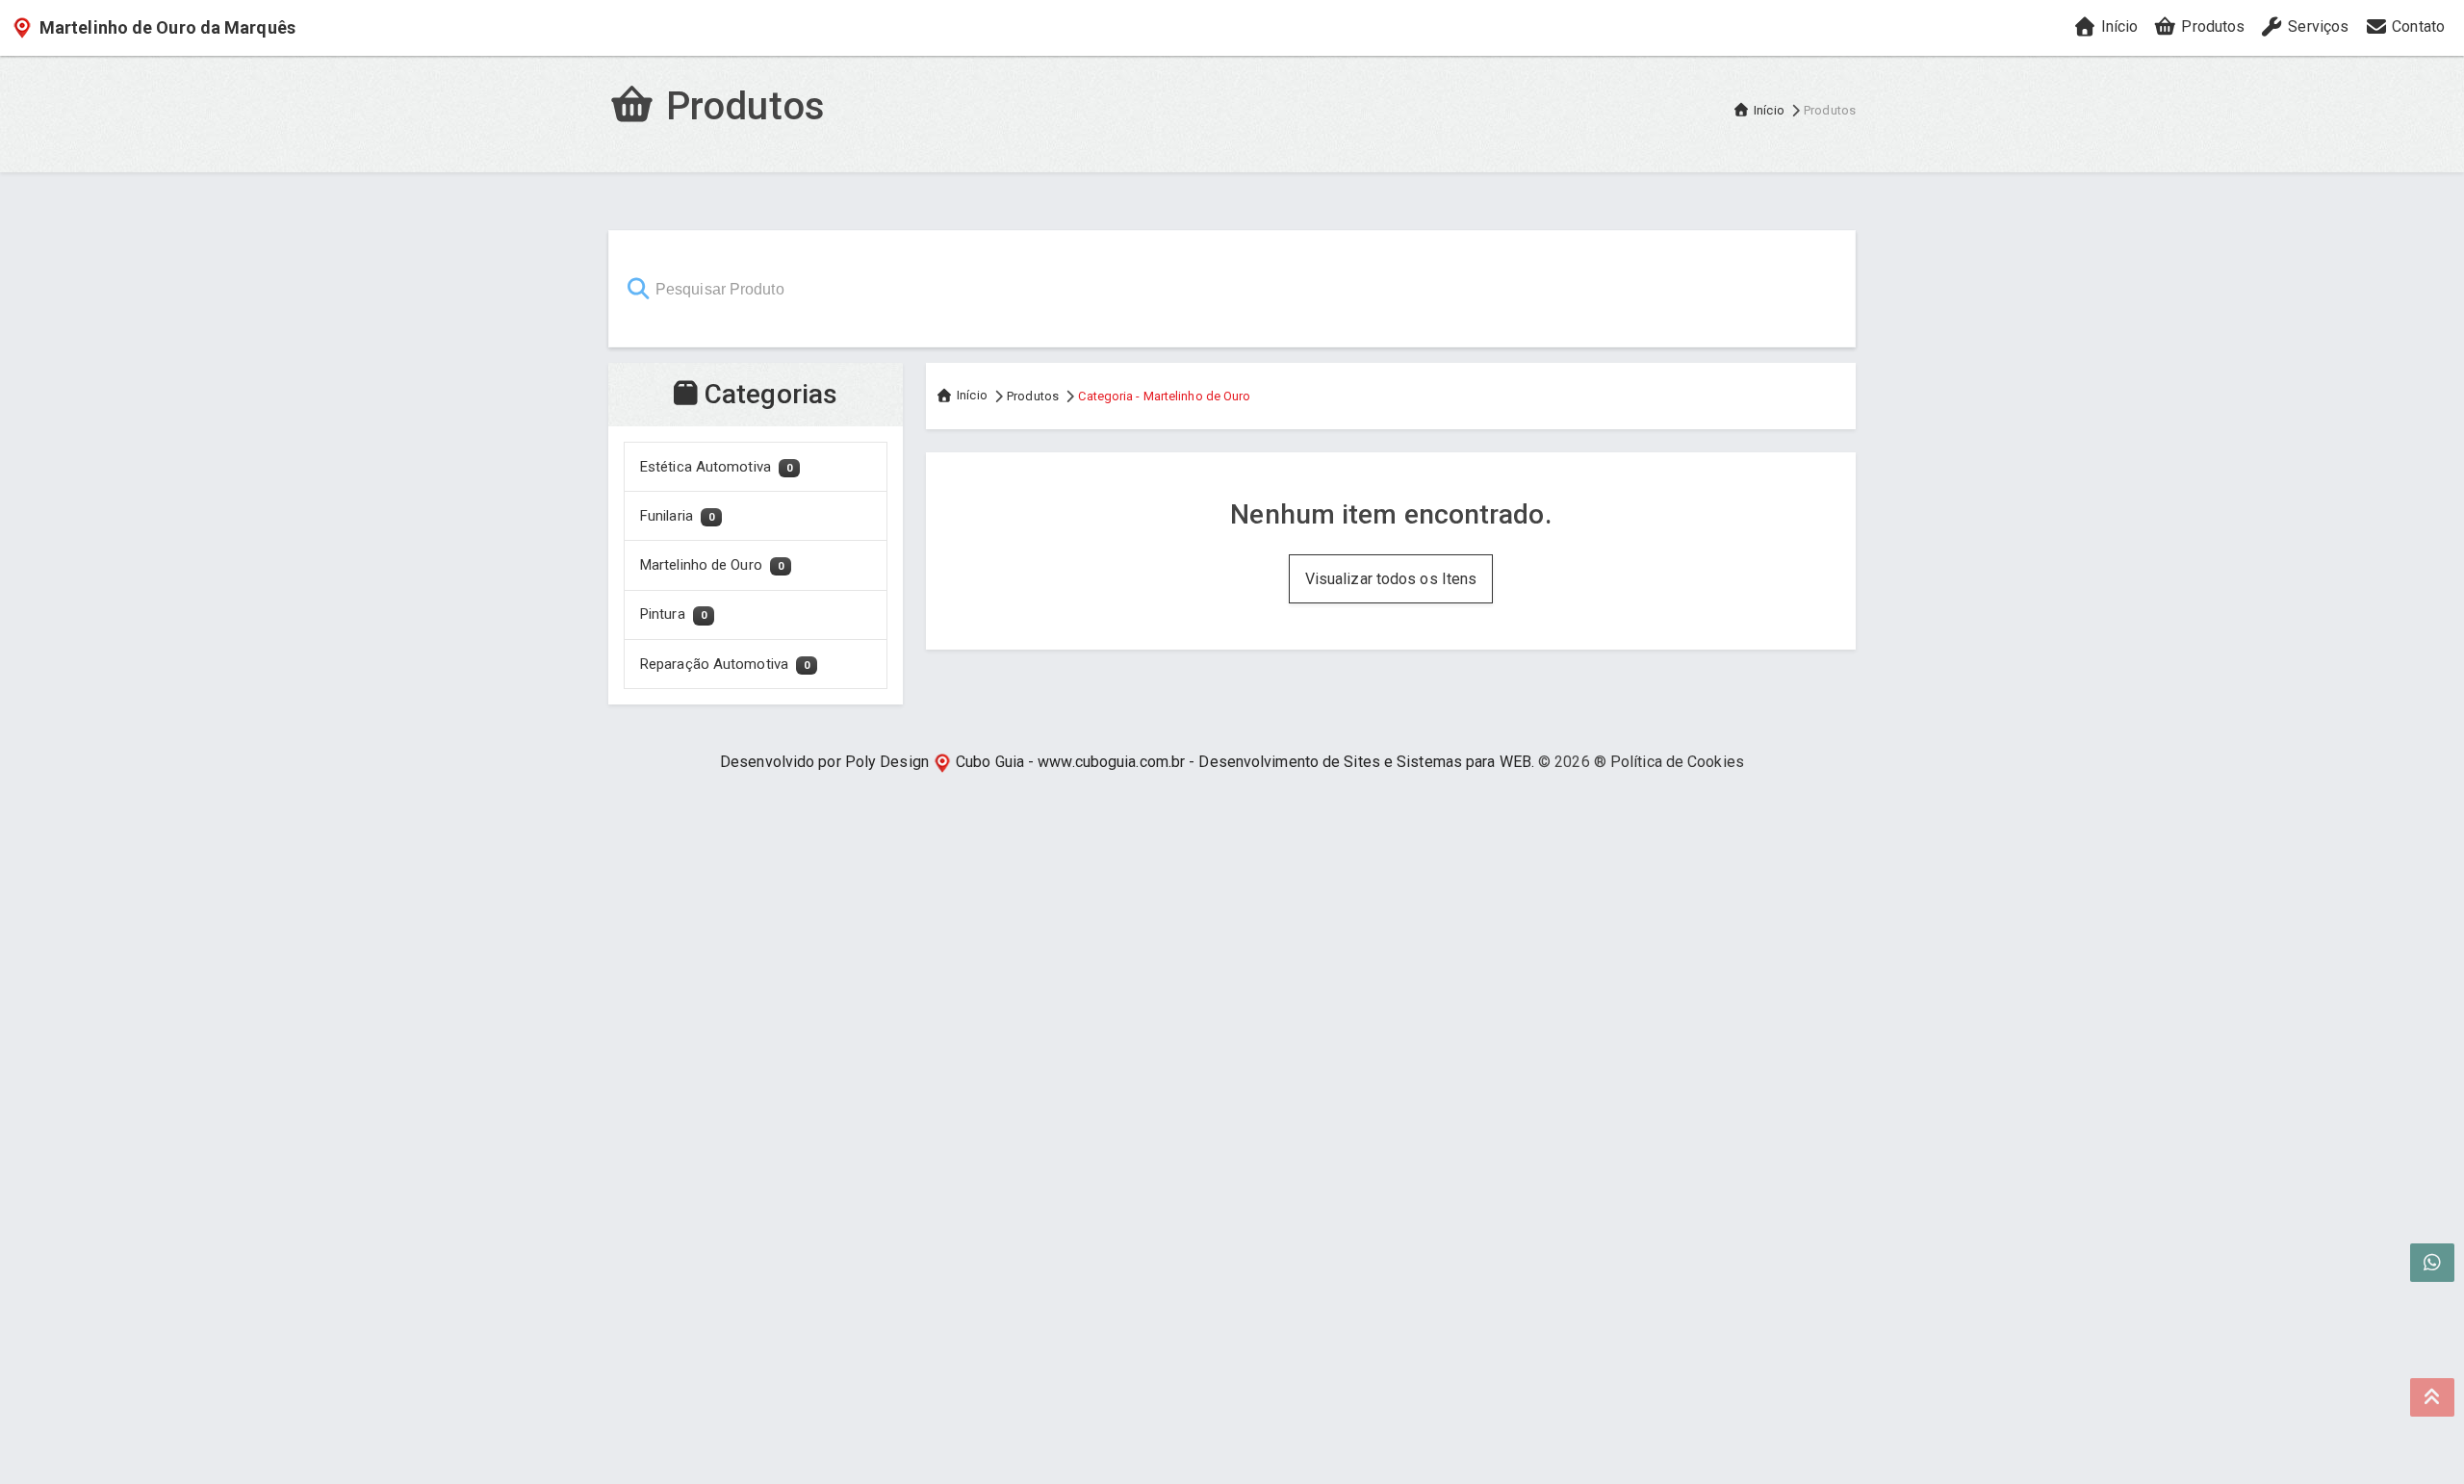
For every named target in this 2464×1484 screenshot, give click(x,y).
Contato (2416, 26)
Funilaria (677, 516)
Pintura (673, 614)
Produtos (2211, 26)
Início (2118, 26)
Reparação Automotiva (725, 664)
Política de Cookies (1677, 762)
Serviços (2316, 26)
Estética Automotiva (716, 467)
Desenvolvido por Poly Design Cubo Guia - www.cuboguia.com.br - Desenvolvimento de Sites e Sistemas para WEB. (1127, 762)
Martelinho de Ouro (712, 565)
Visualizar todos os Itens (1391, 579)
